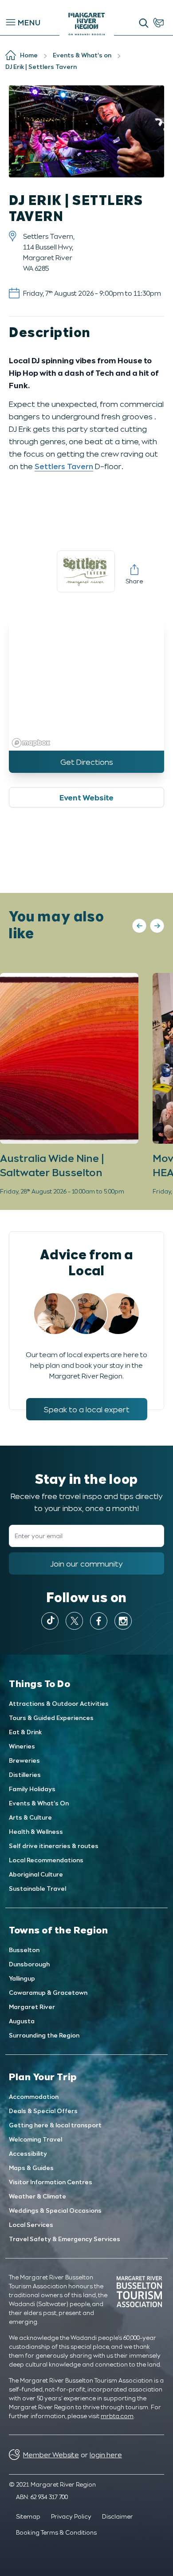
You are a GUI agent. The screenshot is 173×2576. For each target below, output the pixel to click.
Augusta (22, 2021)
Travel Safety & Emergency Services (65, 2239)
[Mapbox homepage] (31, 743)
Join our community (86, 1563)
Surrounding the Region (44, 2035)
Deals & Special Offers (43, 2111)
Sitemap (28, 2516)
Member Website (51, 2454)
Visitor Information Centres (51, 2182)
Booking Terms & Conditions (56, 2532)
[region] (86, 684)
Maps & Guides (31, 2168)
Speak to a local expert (87, 1409)
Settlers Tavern (64, 466)
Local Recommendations (46, 1860)
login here (106, 2454)
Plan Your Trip (43, 2076)
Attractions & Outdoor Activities (59, 1703)
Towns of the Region (58, 1929)
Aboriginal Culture (36, 1874)
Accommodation (34, 2096)
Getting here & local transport (55, 2125)
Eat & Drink (25, 1732)
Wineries (22, 1746)
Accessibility (28, 2153)
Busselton (24, 1950)
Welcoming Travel (35, 2139)
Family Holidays (32, 1789)
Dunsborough (29, 1964)
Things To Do (40, 1683)
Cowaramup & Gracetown (48, 1992)
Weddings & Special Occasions (55, 2210)
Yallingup (22, 1978)
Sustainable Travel (37, 1888)
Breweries (24, 1760)
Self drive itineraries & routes (54, 1846)
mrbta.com (117, 2416)
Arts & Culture (30, 1817)
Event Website (86, 797)
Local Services (31, 2224)
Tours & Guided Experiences (51, 1718)
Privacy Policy (71, 2516)
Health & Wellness (36, 1831)
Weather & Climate (37, 2196)
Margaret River (32, 2007)
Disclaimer (118, 2516)
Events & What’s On (39, 1803)
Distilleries (25, 1774)
